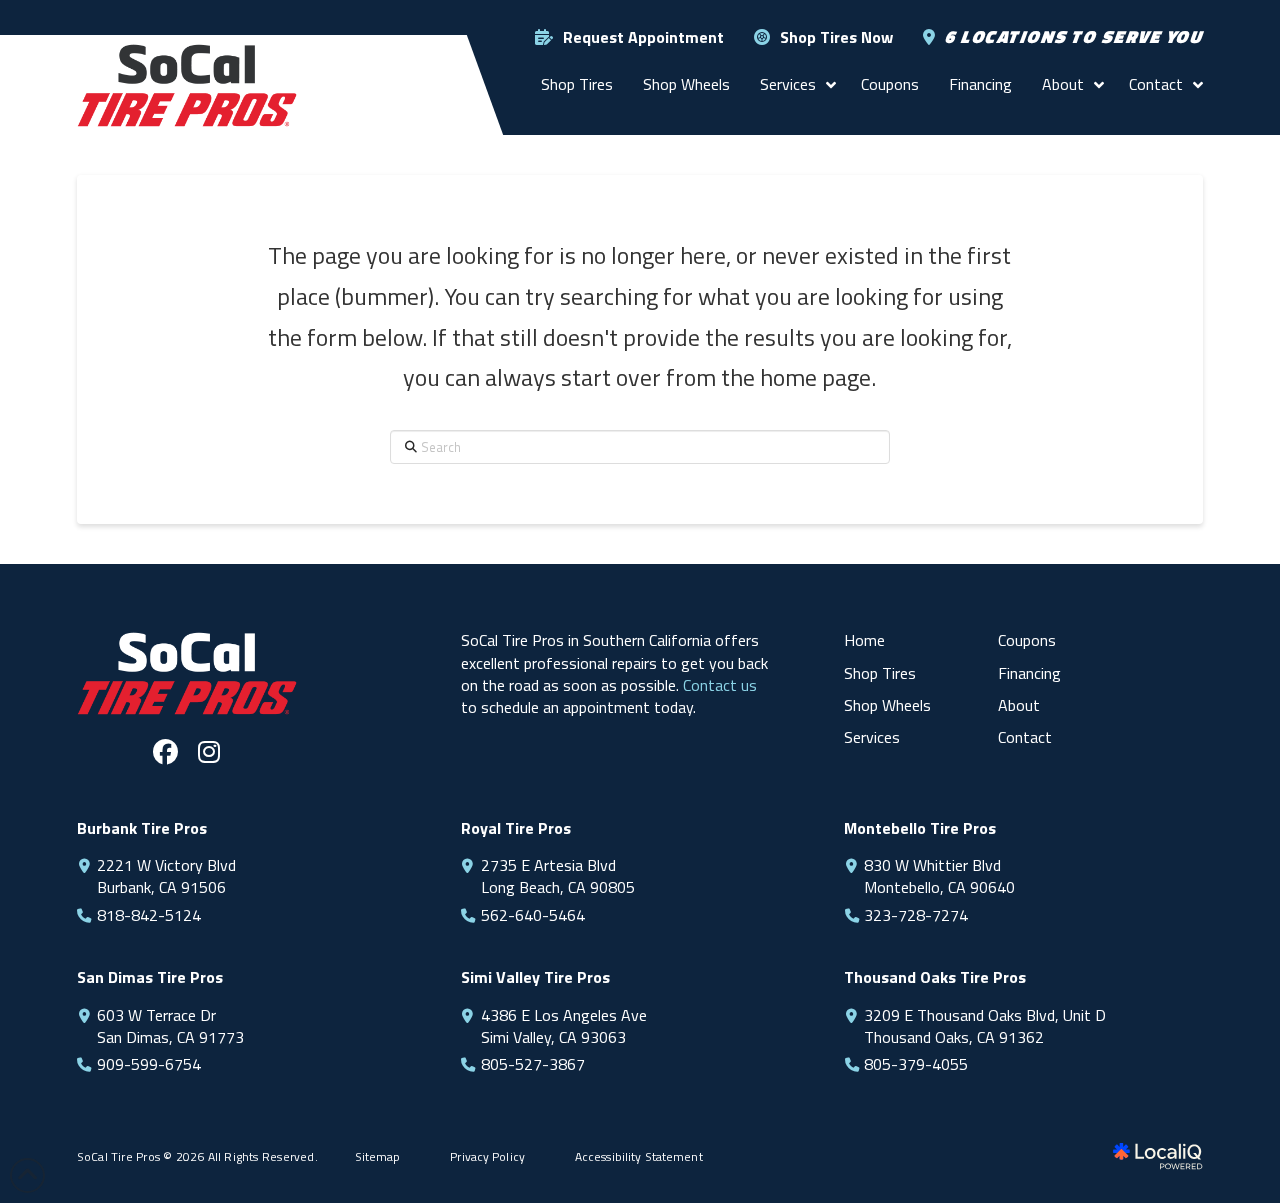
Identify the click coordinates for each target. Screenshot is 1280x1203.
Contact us (720, 685)
